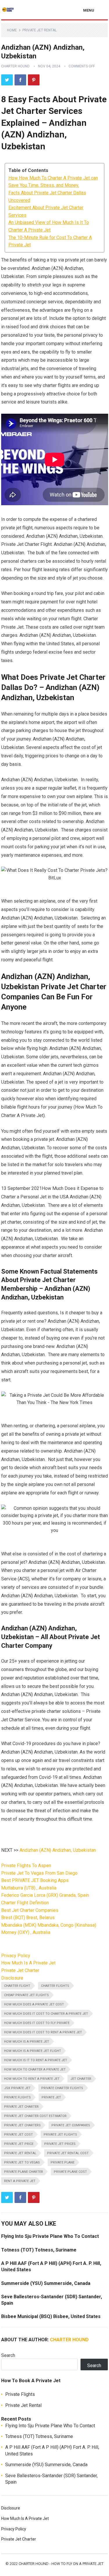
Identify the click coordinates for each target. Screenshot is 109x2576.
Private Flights (17, 2097)
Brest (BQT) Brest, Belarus (28, 1918)
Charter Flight (17, 1986)
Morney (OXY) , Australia (26, 1932)
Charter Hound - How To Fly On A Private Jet (61, 2564)
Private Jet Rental (40, 30)
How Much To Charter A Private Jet (35, 2069)
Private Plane (62, 2162)
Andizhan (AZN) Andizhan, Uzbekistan (58, 1850)
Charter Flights (55, 1986)
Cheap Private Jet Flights (26, 1995)
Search (8, 2355)
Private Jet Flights (60, 2135)
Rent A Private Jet (20, 2181)
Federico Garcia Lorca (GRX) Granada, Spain (45, 1895)
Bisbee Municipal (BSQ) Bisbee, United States (51, 2316)
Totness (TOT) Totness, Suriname (39, 2250)
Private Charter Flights (62, 2088)
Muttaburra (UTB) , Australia (29, 1888)
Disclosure (12, 1978)
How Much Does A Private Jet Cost (34, 2004)
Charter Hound (15, 66)
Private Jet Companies (71, 2125)
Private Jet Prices (60, 2144)
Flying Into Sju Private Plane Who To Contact (50, 2236)
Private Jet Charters (22, 2125)
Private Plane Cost (70, 2172)
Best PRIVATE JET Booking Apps (35, 1880)
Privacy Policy (16, 1956)
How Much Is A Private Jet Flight (33, 2051)
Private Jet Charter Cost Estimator (35, 2116)
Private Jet (51, 2097)
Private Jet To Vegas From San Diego (39, 1873)
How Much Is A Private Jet (28, 1963)
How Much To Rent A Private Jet (32, 2079)
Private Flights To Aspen (26, 1866)
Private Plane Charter (24, 2172)
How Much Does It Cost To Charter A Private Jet (46, 2014)
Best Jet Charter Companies (30, 1910)
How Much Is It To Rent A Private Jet (36, 2060)
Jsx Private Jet (17, 2088)
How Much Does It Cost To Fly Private (37, 2023)
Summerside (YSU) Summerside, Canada (46, 2283)
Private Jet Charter (20, 1970)
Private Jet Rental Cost (68, 2153)
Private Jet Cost (18, 2135)
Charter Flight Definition (25, 1903)
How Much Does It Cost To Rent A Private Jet (43, 2032)
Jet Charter (81, 2079)
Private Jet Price (19, 2144)
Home (12, 30)
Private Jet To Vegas (22, 2162)
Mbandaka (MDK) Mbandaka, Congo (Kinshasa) (49, 1925)
